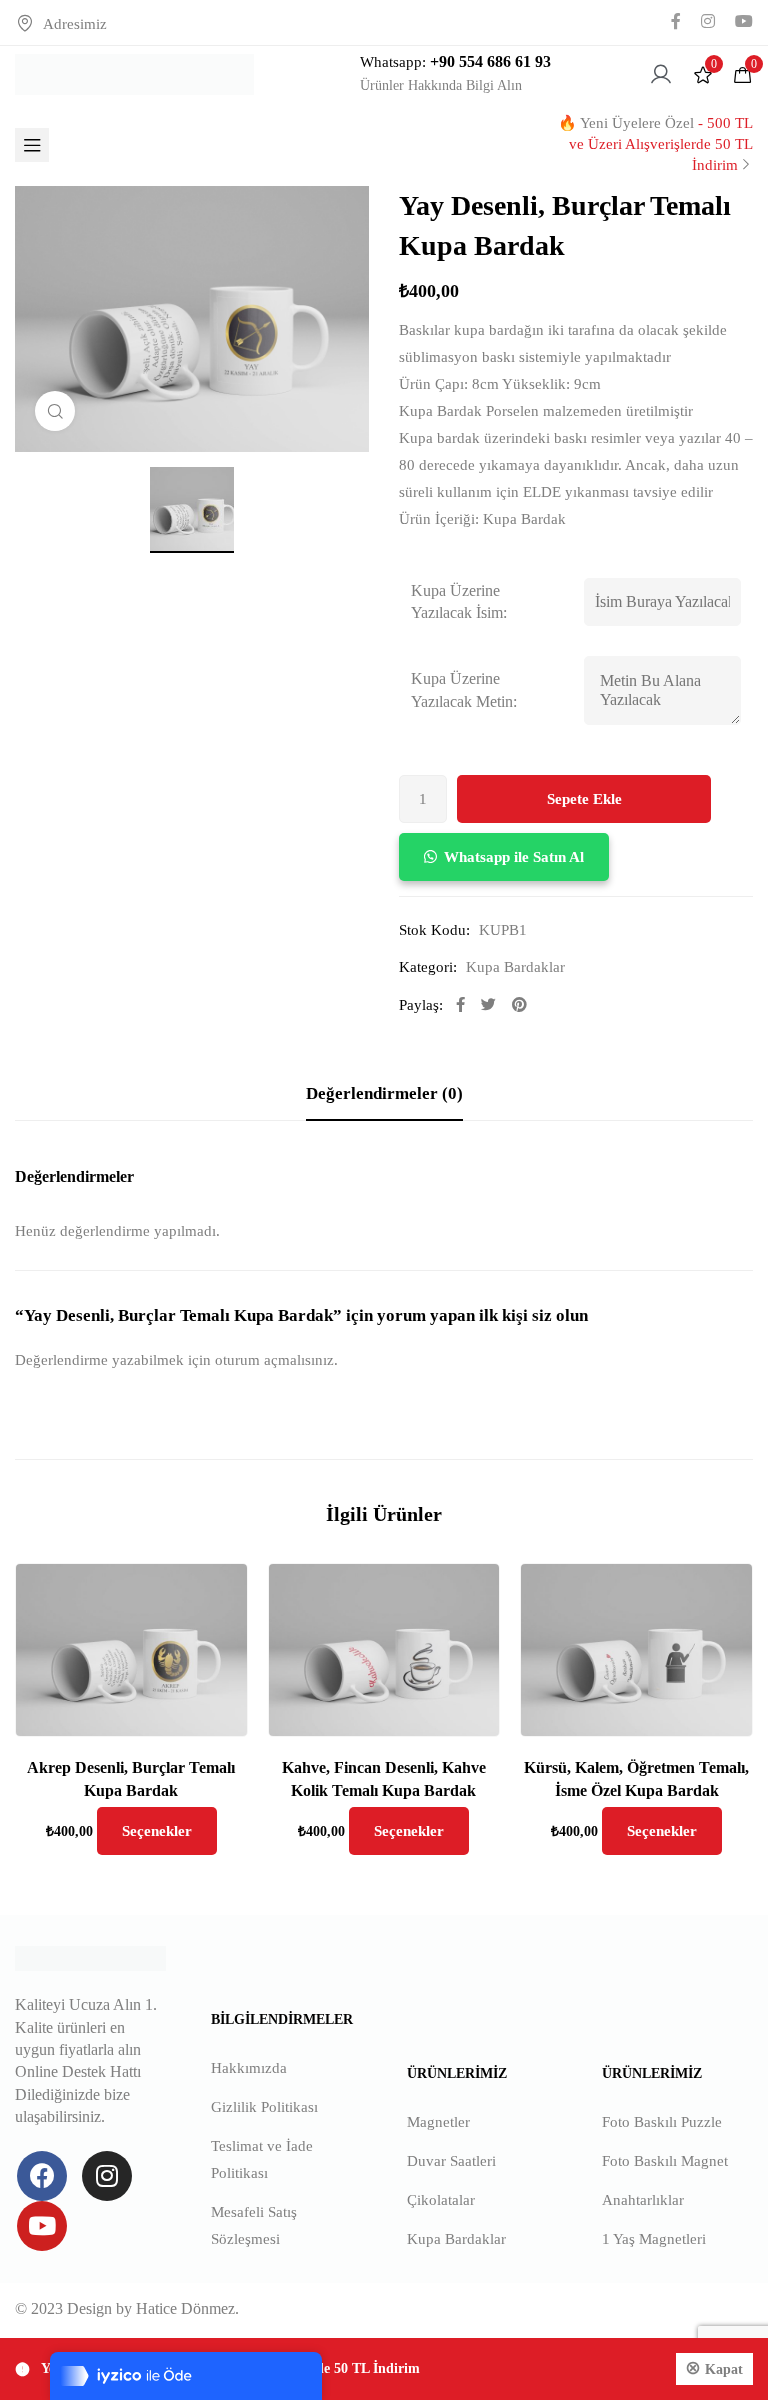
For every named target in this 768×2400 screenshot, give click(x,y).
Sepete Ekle (584, 799)
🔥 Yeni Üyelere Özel (655, 144)
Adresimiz (75, 24)
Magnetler (438, 2122)
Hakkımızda (249, 2068)
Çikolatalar (441, 2200)
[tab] (384, 1094)
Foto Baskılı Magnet (665, 2161)
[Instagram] (107, 2176)
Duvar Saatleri (451, 2161)
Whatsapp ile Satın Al (514, 857)
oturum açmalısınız (274, 1360)
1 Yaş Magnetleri (654, 2239)
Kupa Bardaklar (515, 967)
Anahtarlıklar (643, 2200)
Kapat (724, 2369)
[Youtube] (42, 2226)
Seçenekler (157, 1831)
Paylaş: (421, 1005)
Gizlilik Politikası (264, 2107)
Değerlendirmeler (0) (384, 1093)
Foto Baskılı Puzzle (662, 2122)
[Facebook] (42, 2176)
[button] (504, 857)
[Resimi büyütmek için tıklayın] (55, 411)
